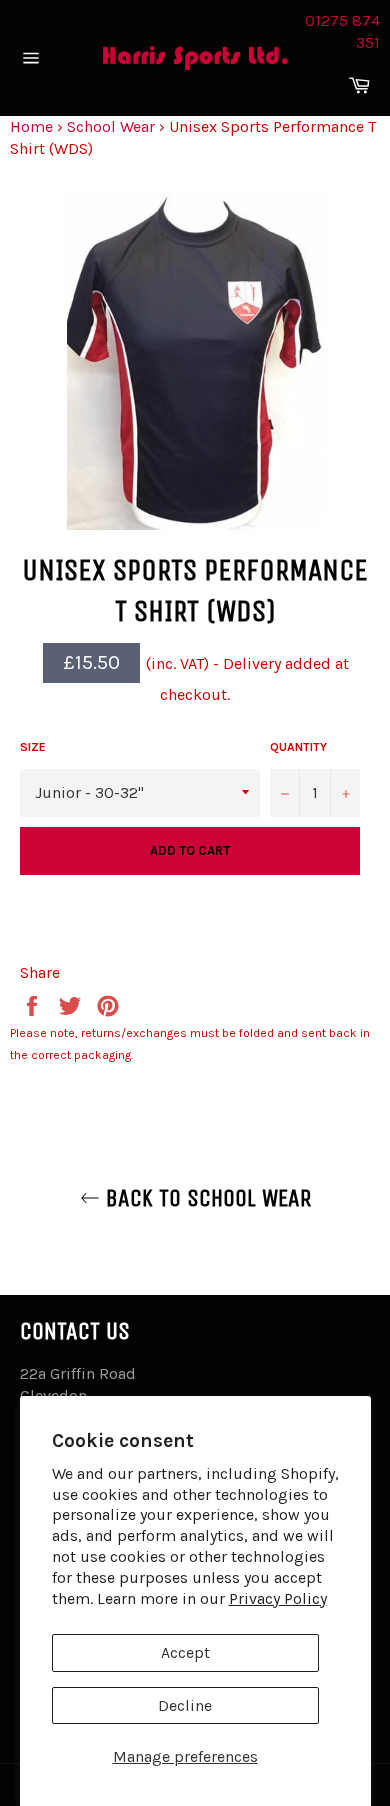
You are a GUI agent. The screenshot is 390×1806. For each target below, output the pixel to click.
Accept (185, 1652)
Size (33, 747)
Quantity (298, 747)
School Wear (111, 126)
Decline (185, 1705)
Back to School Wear (205, 1198)
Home (31, 126)
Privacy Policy (278, 1598)
